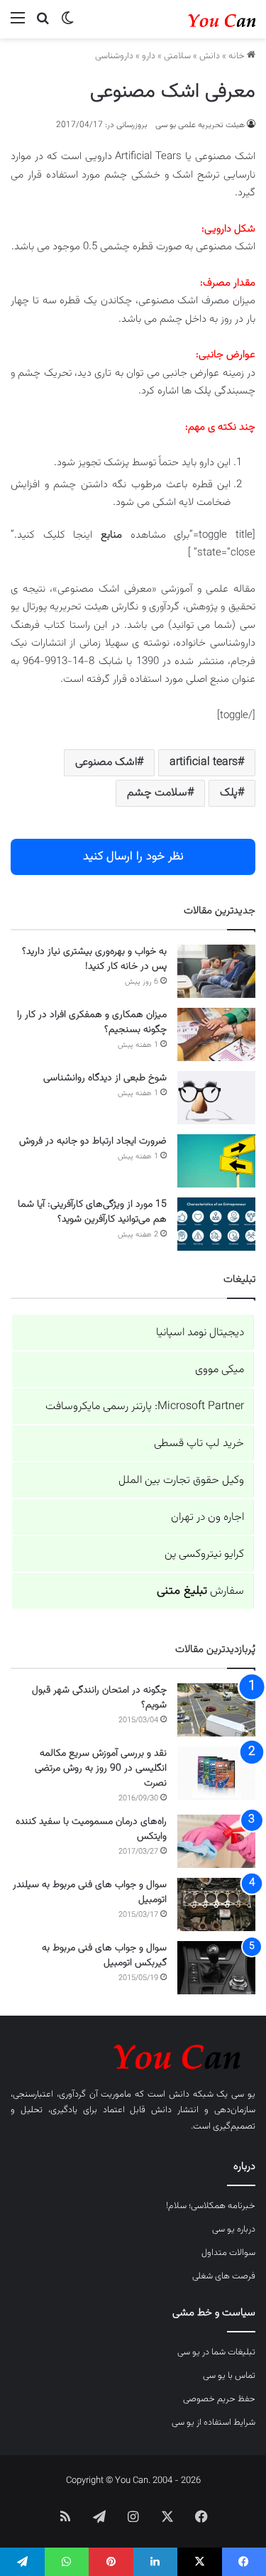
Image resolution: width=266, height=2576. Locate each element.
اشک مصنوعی (106, 762)
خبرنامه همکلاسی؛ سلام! (211, 2206)
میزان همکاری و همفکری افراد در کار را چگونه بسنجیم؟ (92, 1022)
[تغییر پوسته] (67, 25)
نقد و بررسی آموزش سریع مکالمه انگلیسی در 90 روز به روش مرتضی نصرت (101, 1768)
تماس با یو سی (229, 2376)
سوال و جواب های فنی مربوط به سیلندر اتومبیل (90, 1892)
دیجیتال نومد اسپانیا (200, 1333)
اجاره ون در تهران (207, 1517)
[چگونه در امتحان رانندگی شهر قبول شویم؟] (216, 1710)
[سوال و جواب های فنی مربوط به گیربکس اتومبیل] (216, 1968)
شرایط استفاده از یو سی (214, 2423)
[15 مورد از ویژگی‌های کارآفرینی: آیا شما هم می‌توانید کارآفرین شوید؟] (216, 1224)
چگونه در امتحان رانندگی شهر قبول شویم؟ (99, 1698)
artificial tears (204, 762)
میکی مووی (220, 1370)
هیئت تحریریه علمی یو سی (200, 125)
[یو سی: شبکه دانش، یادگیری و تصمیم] (199, 19)
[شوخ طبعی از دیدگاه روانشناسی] (216, 1098)
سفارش (200, 1591)
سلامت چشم (157, 793)
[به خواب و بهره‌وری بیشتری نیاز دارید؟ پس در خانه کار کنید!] (216, 971)
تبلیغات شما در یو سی (216, 2352)
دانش (210, 56)
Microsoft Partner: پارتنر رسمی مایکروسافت (145, 1407)
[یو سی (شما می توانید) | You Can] (133, 2054)
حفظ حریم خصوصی (219, 2399)
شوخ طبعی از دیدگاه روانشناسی (105, 1078)
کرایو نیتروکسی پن (204, 1554)
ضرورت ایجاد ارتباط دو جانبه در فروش (93, 1141)
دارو (149, 56)
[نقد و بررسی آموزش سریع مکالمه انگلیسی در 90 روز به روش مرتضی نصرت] (216, 1773)
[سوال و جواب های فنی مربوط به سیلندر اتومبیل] (216, 1904)
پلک (229, 793)
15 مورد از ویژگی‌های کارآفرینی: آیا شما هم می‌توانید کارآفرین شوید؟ (92, 1212)
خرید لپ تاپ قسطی (199, 1444)
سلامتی (177, 56)
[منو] (18, 25)
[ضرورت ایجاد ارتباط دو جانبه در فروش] (216, 1161)
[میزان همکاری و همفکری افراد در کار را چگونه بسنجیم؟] (216, 1034)
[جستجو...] (43, 25)
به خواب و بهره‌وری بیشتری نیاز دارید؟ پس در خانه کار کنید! (94, 959)
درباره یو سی (234, 2229)
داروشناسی (114, 56)
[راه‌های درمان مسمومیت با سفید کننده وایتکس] (216, 1841)
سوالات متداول (228, 2253)
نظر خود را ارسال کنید (133, 857)
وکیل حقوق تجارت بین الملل (181, 1480)
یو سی (243, 2094)
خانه (238, 56)
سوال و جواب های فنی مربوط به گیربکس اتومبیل (104, 1956)
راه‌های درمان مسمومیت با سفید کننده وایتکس (91, 1829)
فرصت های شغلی (224, 2276)
